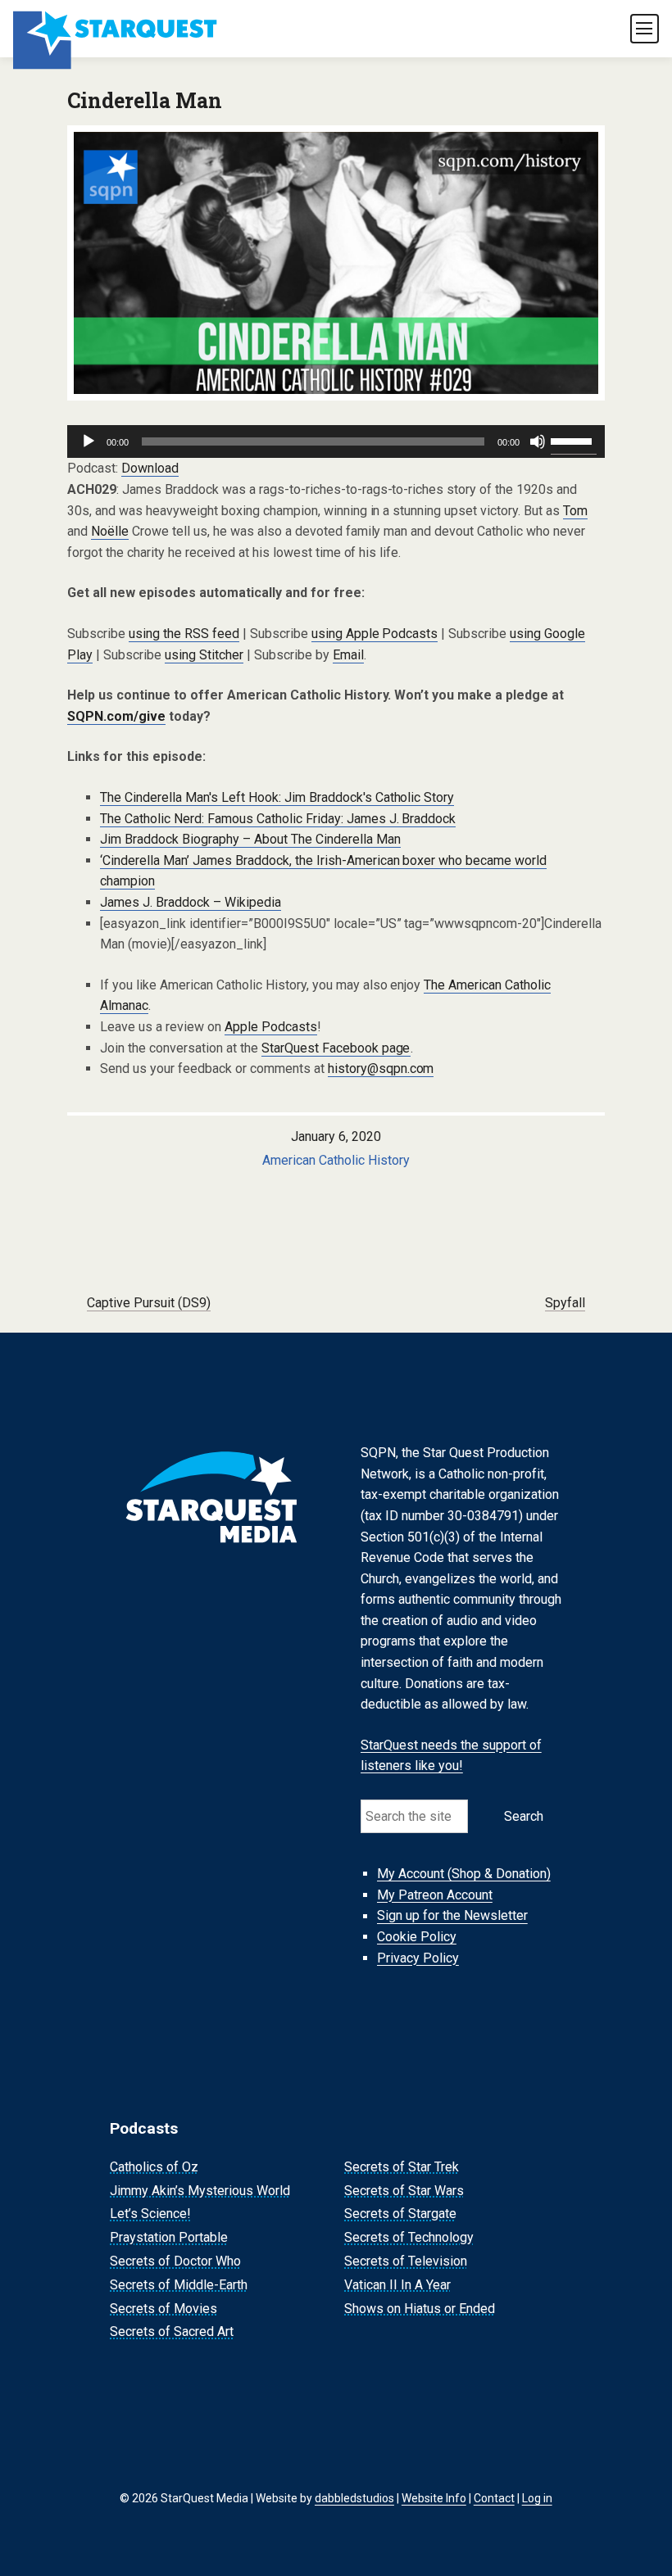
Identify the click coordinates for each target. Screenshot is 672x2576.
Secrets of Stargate (400, 2214)
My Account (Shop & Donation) (464, 1874)
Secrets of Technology (409, 2237)
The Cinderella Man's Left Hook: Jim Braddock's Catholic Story (277, 797)
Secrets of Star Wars (404, 2191)
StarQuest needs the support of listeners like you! (451, 1756)
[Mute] (538, 441)
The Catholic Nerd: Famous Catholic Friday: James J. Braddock (278, 819)
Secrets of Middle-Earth (179, 2285)
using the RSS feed (184, 634)
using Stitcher (204, 655)
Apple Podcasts (271, 1027)
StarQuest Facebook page (336, 1048)
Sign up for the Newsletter (452, 1916)
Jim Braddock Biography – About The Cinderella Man (250, 839)
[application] (336, 441)
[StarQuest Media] (116, 29)
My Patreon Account (435, 1895)
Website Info (434, 2498)
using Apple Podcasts (375, 634)
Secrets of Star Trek (402, 2167)
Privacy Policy (418, 1958)
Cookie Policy (417, 1937)
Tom (575, 511)
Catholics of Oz (154, 2167)
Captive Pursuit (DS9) (149, 1303)
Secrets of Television (406, 2261)
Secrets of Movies (163, 2309)
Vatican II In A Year (397, 2285)
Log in (537, 2498)
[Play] (89, 441)
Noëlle (110, 531)
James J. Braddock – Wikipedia (191, 902)
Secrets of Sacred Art (172, 2332)
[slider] (574, 440)
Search (524, 1816)
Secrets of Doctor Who (175, 2261)
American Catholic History (336, 1160)
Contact (494, 2498)
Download (150, 468)
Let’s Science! (150, 2214)
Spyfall (565, 1303)
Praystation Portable (169, 2237)
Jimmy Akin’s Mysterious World (200, 2191)
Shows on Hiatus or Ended (420, 2309)
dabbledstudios (354, 2498)
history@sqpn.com (381, 1068)
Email (348, 655)
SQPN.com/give (116, 716)
